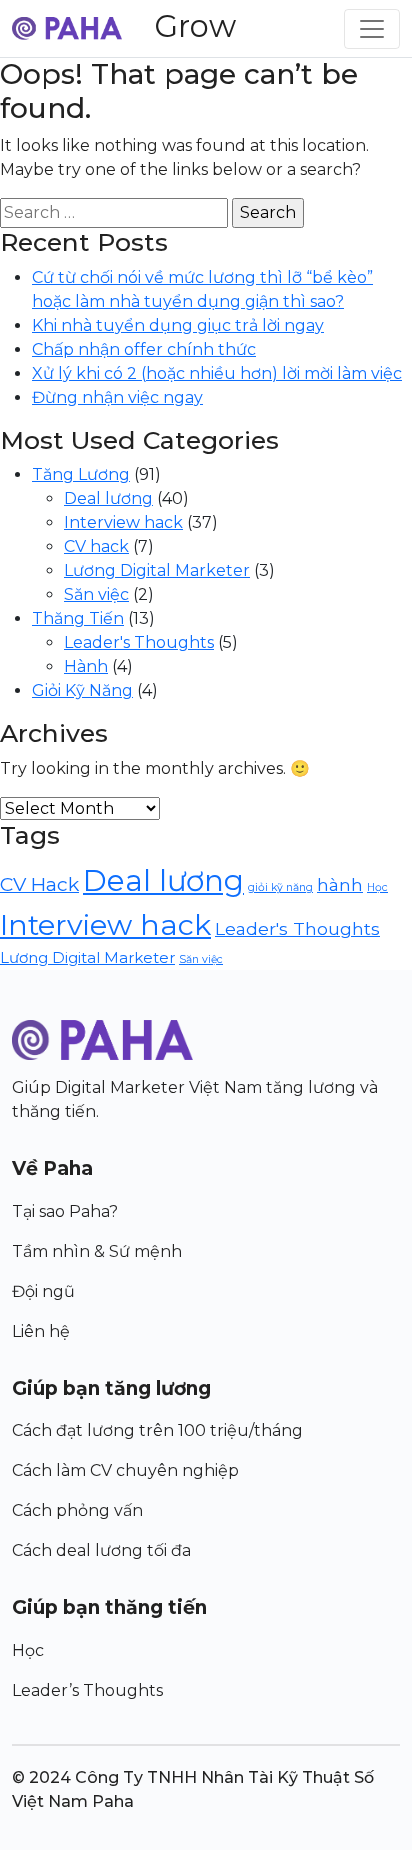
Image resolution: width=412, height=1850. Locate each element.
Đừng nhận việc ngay (117, 397)
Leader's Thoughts (139, 642)
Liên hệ (41, 1331)
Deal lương (108, 498)
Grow (195, 26)
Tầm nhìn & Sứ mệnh (97, 1251)
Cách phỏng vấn (77, 1510)
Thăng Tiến (78, 618)
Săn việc (96, 594)
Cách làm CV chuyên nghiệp (125, 1470)
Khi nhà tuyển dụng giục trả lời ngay (178, 325)
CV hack (96, 546)
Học (377, 887)
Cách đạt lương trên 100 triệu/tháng (157, 1430)
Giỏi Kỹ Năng (82, 690)
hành (340, 884)
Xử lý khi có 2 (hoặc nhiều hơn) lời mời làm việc (217, 373)
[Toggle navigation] (372, 29)
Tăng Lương (81, 474)
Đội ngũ (43, 1291)
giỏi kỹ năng (280, 887)
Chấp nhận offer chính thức (144, 349)
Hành (86, 666)
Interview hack (123, 522)
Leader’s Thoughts (87, 1690)
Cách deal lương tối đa (101, 1550)
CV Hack (39, 884)
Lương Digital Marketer (157, 570)
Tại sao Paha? (65, 1211)
